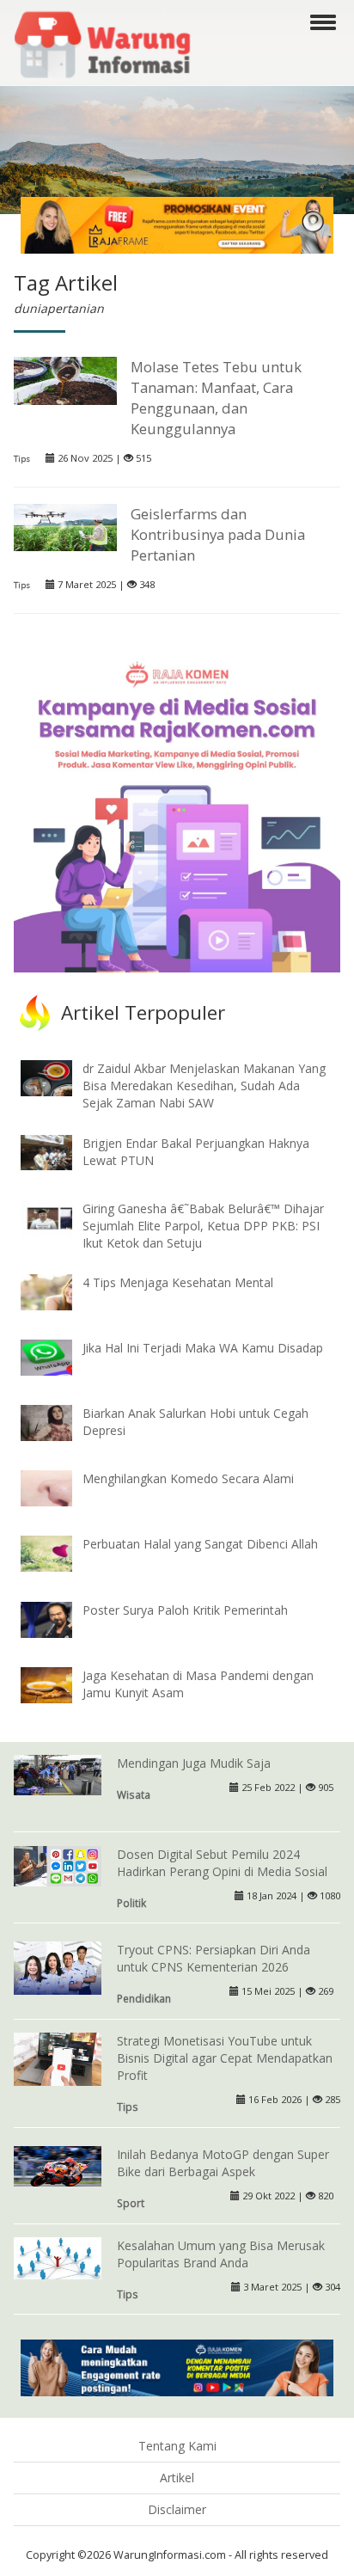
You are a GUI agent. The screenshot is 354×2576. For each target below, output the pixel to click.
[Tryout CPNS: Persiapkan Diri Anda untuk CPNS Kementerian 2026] (58, 1969)
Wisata (134, 1794)
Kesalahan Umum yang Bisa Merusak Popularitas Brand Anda (221, 2254)
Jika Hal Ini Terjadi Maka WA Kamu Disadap (203, 1348)
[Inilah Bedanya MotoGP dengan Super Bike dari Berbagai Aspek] (58, 2165)
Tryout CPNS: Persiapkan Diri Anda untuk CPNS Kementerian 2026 (214, 1958)
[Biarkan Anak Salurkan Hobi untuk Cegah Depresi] (59, 1422)
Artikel (177, 2478)
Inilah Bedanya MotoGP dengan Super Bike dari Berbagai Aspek (223, 2163)
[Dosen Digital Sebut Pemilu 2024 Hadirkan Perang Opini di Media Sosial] (58, 1865)
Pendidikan (144, 1998)
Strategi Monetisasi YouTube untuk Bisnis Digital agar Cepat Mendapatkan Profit (225, 2058)
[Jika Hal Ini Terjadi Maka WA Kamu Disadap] (59, 1356)
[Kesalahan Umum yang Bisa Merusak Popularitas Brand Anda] (58, 2257)
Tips (22, 459)
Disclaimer (177, 2509)
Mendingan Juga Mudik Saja (194, 1763)
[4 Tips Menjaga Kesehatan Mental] (59, 1291)
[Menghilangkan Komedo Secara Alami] (59, 1487)
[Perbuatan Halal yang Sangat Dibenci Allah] (59, 1552)
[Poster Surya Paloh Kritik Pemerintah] (59, 1618)
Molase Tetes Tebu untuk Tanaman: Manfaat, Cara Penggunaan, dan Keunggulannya (216, 398)
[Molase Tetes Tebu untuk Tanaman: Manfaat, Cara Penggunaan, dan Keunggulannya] (65, 379)
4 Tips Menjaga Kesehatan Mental (178, 1282)
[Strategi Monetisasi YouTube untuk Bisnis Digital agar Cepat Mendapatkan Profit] (58, 2061)
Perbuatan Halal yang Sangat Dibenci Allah (200, 1544)
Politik (131, 1903)
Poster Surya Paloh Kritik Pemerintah (185, 1610)
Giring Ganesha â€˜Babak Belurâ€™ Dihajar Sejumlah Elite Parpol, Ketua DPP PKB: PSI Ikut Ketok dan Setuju (203, 1226)
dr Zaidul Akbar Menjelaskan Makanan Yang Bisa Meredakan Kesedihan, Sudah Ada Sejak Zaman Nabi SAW (204, 1086)
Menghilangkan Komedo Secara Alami (188, 1478)
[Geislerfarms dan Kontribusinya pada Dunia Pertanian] (65, 526)
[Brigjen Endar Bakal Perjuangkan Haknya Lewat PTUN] (59, 1151)
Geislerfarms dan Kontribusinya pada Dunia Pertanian (218, 534)
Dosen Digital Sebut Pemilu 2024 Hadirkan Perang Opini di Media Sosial (222, 1863)
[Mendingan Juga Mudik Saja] (58, 1773)
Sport (131, 2203)
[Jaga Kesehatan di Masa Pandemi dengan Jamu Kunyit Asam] (59, 1683)
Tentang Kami (177, 2446)
